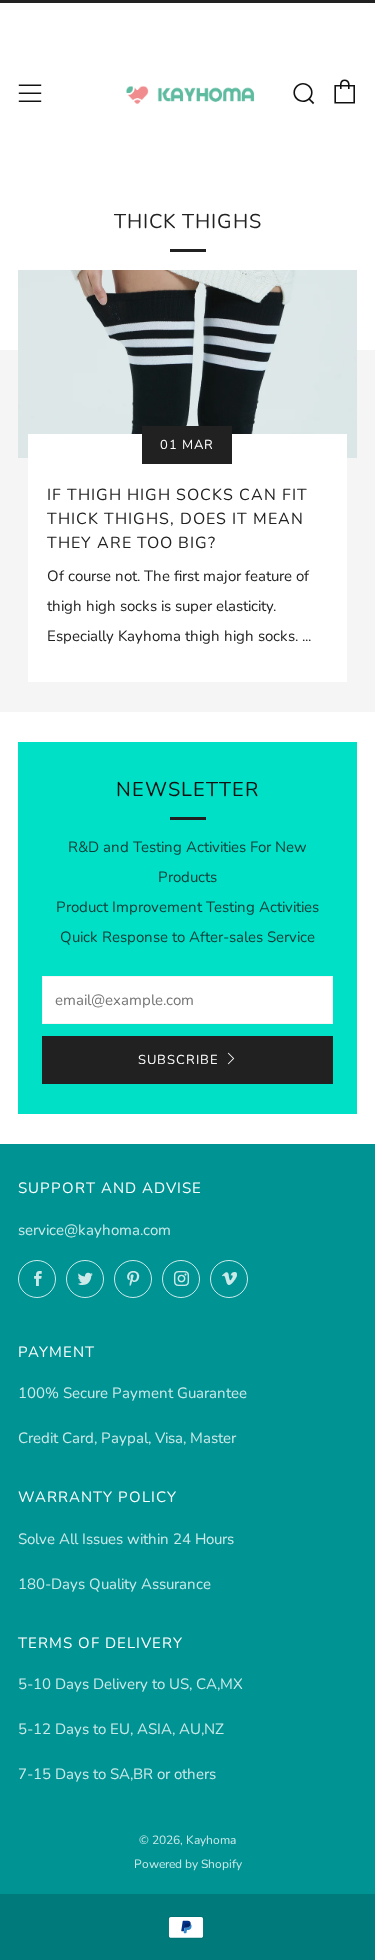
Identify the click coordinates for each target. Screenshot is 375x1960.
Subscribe (178, 1060)
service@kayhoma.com (94, 1230)
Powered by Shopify (188, 1864)
